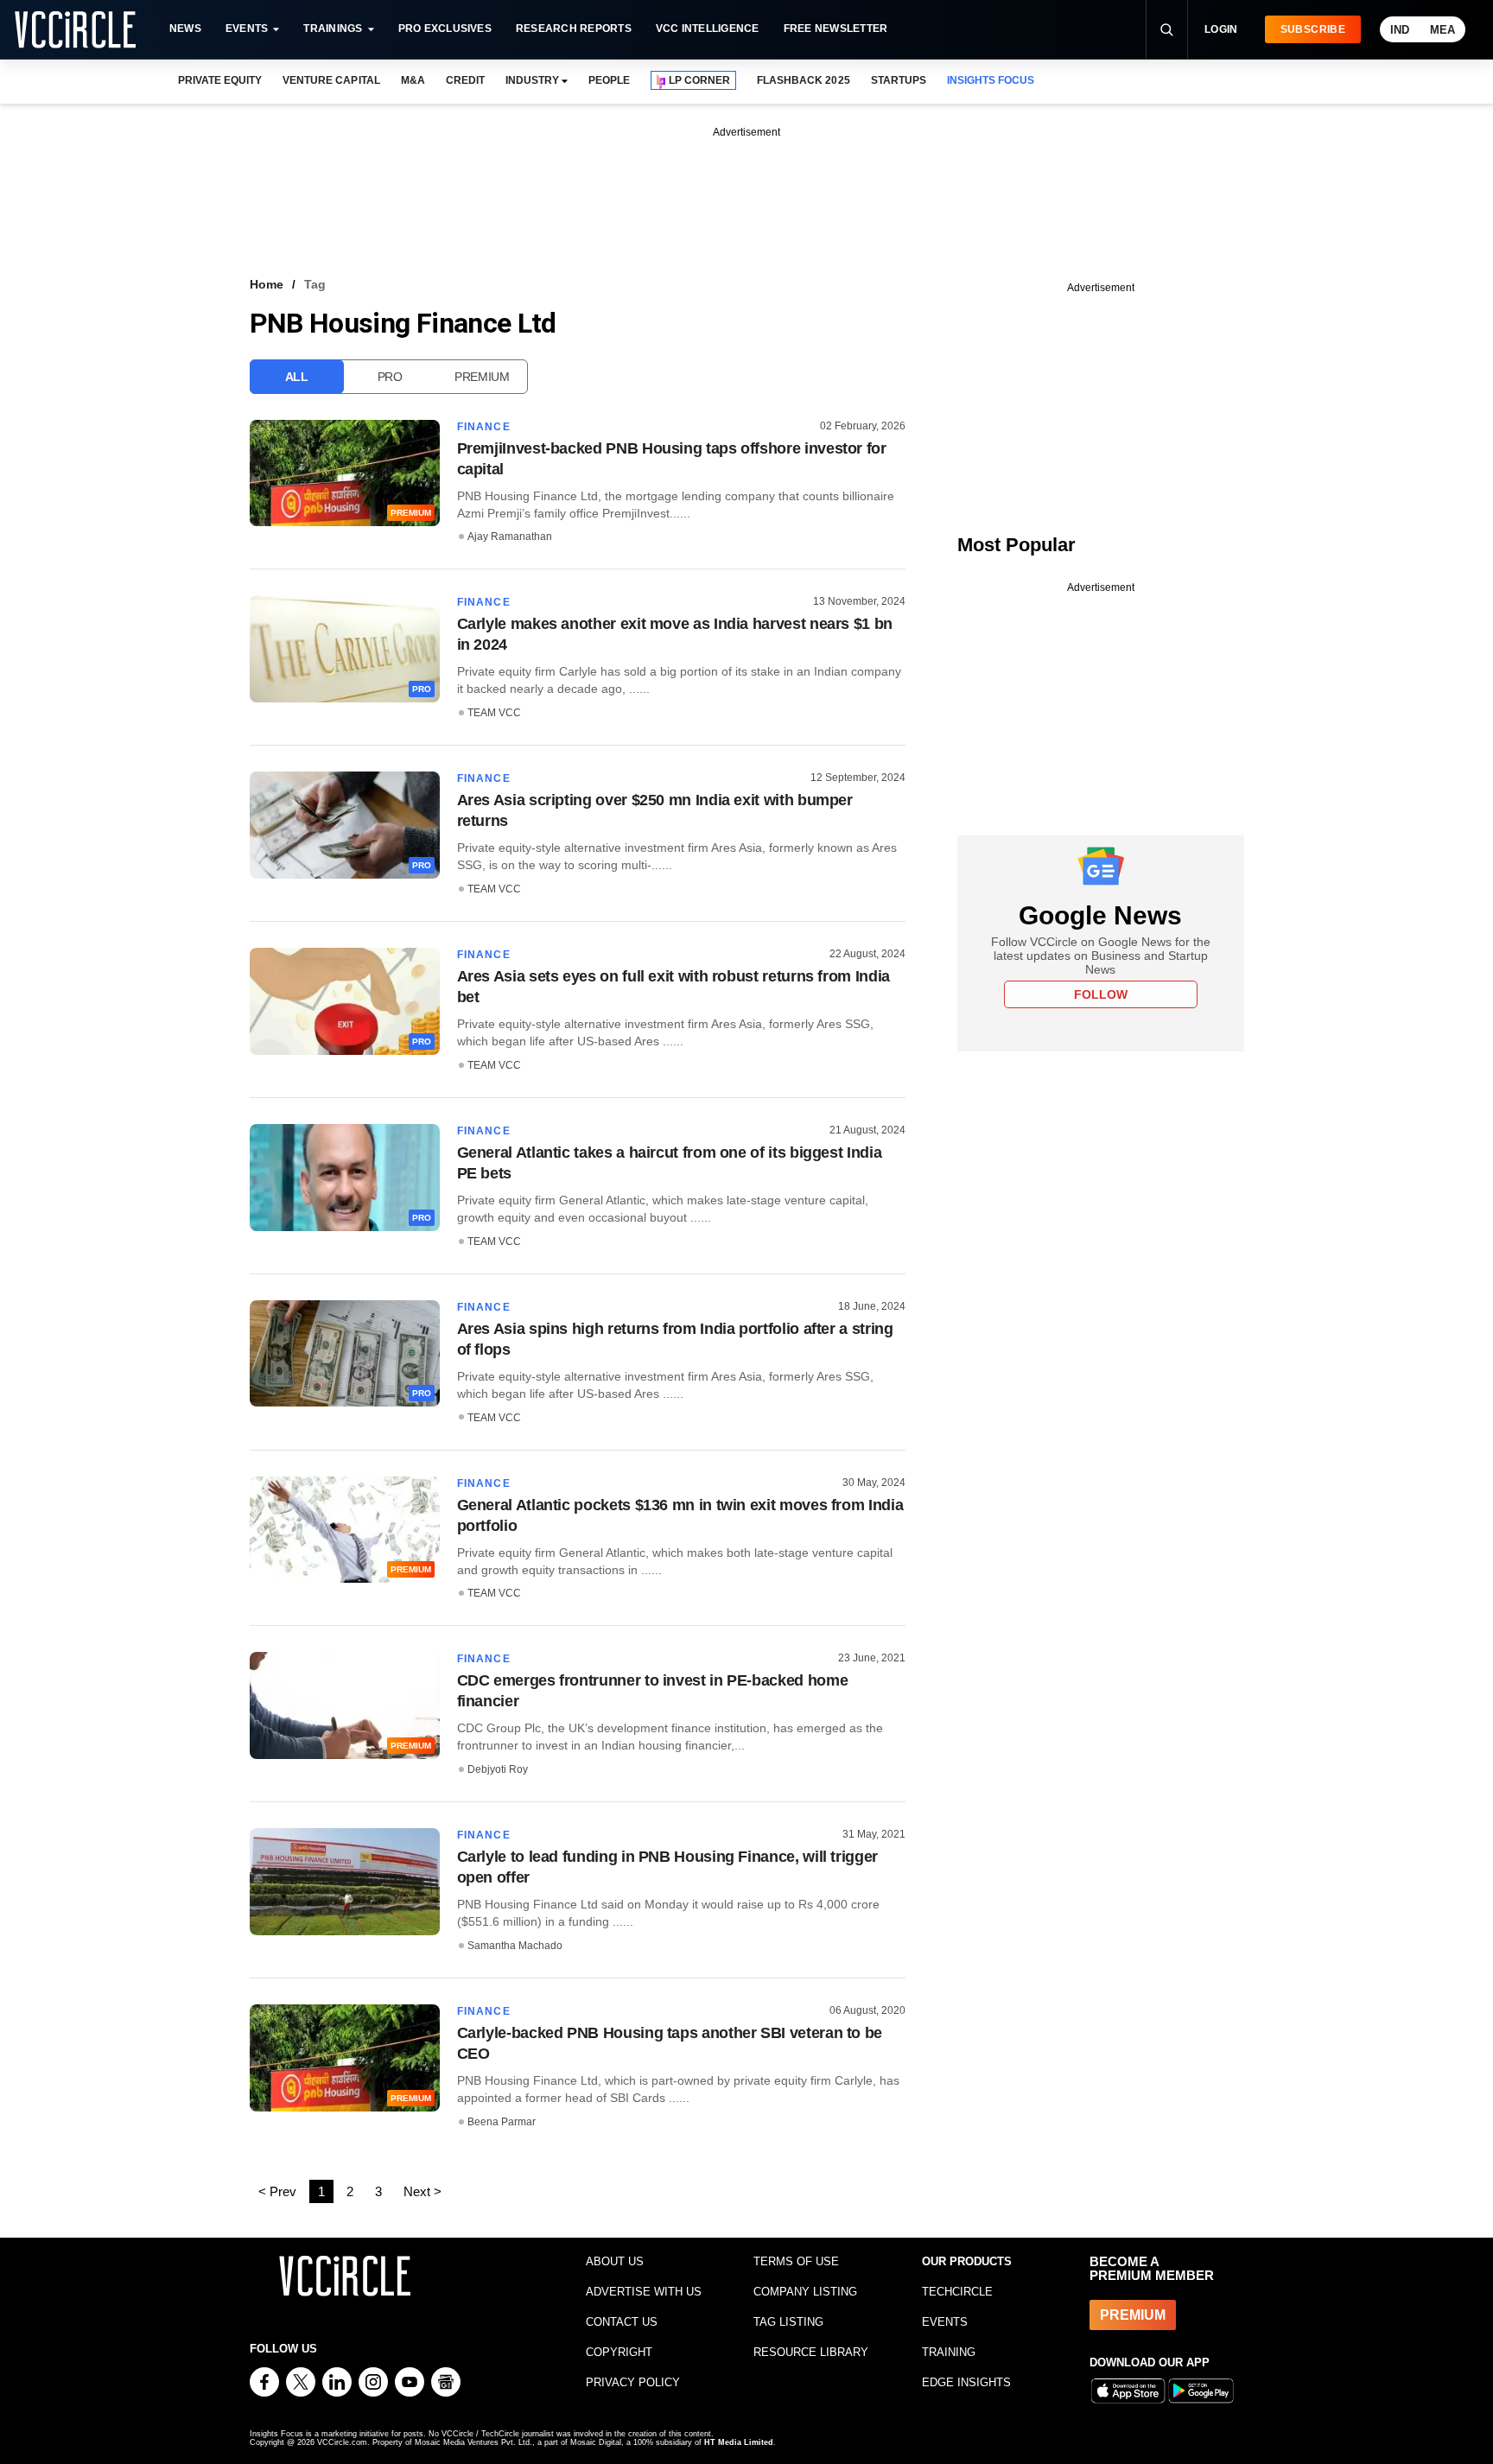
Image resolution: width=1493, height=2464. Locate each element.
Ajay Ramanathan (510, 537)
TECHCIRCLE (957, 2292)
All (297, 377)
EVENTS (945, 2322)
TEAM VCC (494, 713)
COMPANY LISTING (805, 2292)
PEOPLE (609, 80)
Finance (484, 427)
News (185, 29)
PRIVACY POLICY (633, 2382)
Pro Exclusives (445, 29)
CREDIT (465, 80)
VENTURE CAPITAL (331, 80)
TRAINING (949, 2352)
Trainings (333, 29)
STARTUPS (899, 80)
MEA (1442, 30)
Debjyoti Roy (498, 1769)
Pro (390, 377)
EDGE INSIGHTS (966, 2382)
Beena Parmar (502, 2122)
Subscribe (1313, 29)
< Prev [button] (277, 2191)
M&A (413, 80)
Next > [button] (422, 2191)
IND (1400, 30)
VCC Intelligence (708, 29)
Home (267, 284)
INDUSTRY (532, 80)
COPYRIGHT (619, 2352)
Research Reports (574, 29)
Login (1221, 29)
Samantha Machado (515, 1946)
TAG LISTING (788, 2322)
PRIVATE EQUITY (220, 80)
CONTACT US (622, 2322)
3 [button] (378, 2191)
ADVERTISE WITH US (644, 2292)
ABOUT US (615, 2261)
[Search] (1166, 29)
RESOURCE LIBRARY (811, 2352)
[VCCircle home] (75, 29)
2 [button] (350, 2191)
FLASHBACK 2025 (803, 80)
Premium (482, 377)
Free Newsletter (836, 29)
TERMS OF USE (796, 2261)
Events (247, 29)
